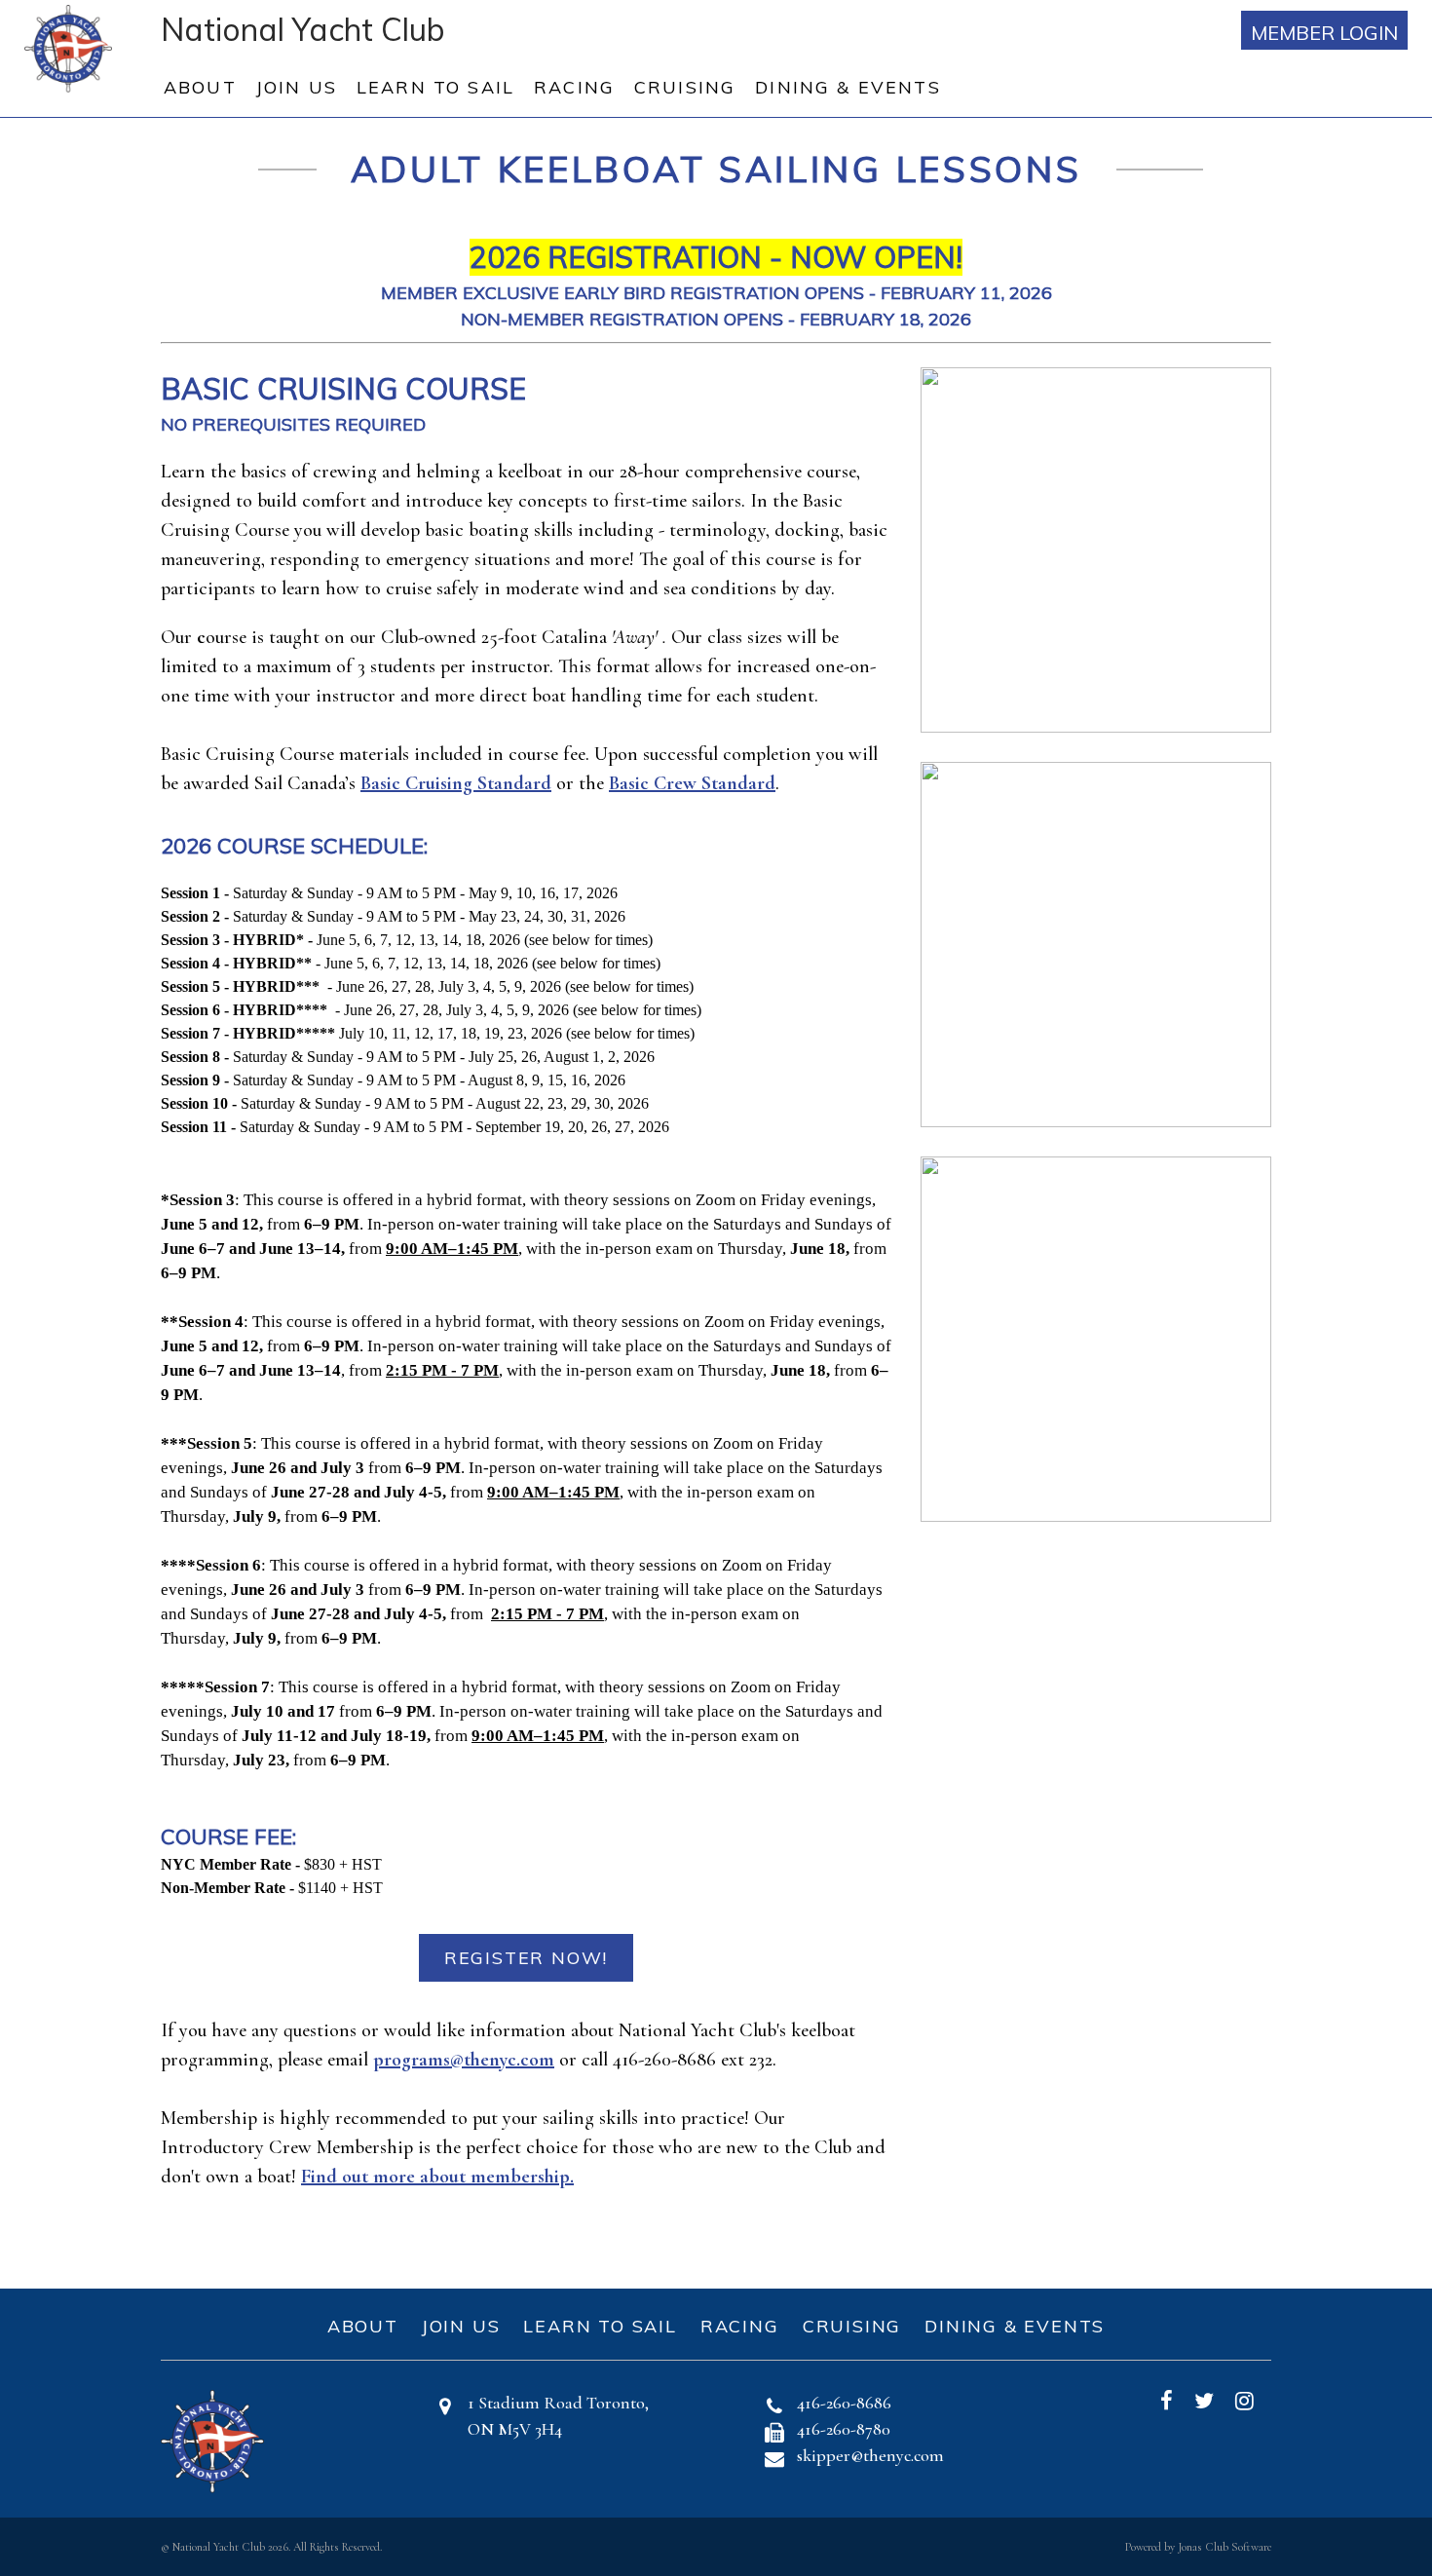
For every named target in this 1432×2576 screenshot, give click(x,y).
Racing (574, 87)
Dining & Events (848, 87)
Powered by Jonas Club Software (1198, 2547)
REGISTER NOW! (526, 1958)
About (200, 87)
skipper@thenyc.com (870, 2455)
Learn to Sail (435, 87)
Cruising (685, 87)
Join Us (297, 87)
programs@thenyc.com (464, 2060)
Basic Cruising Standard (456, 783)
